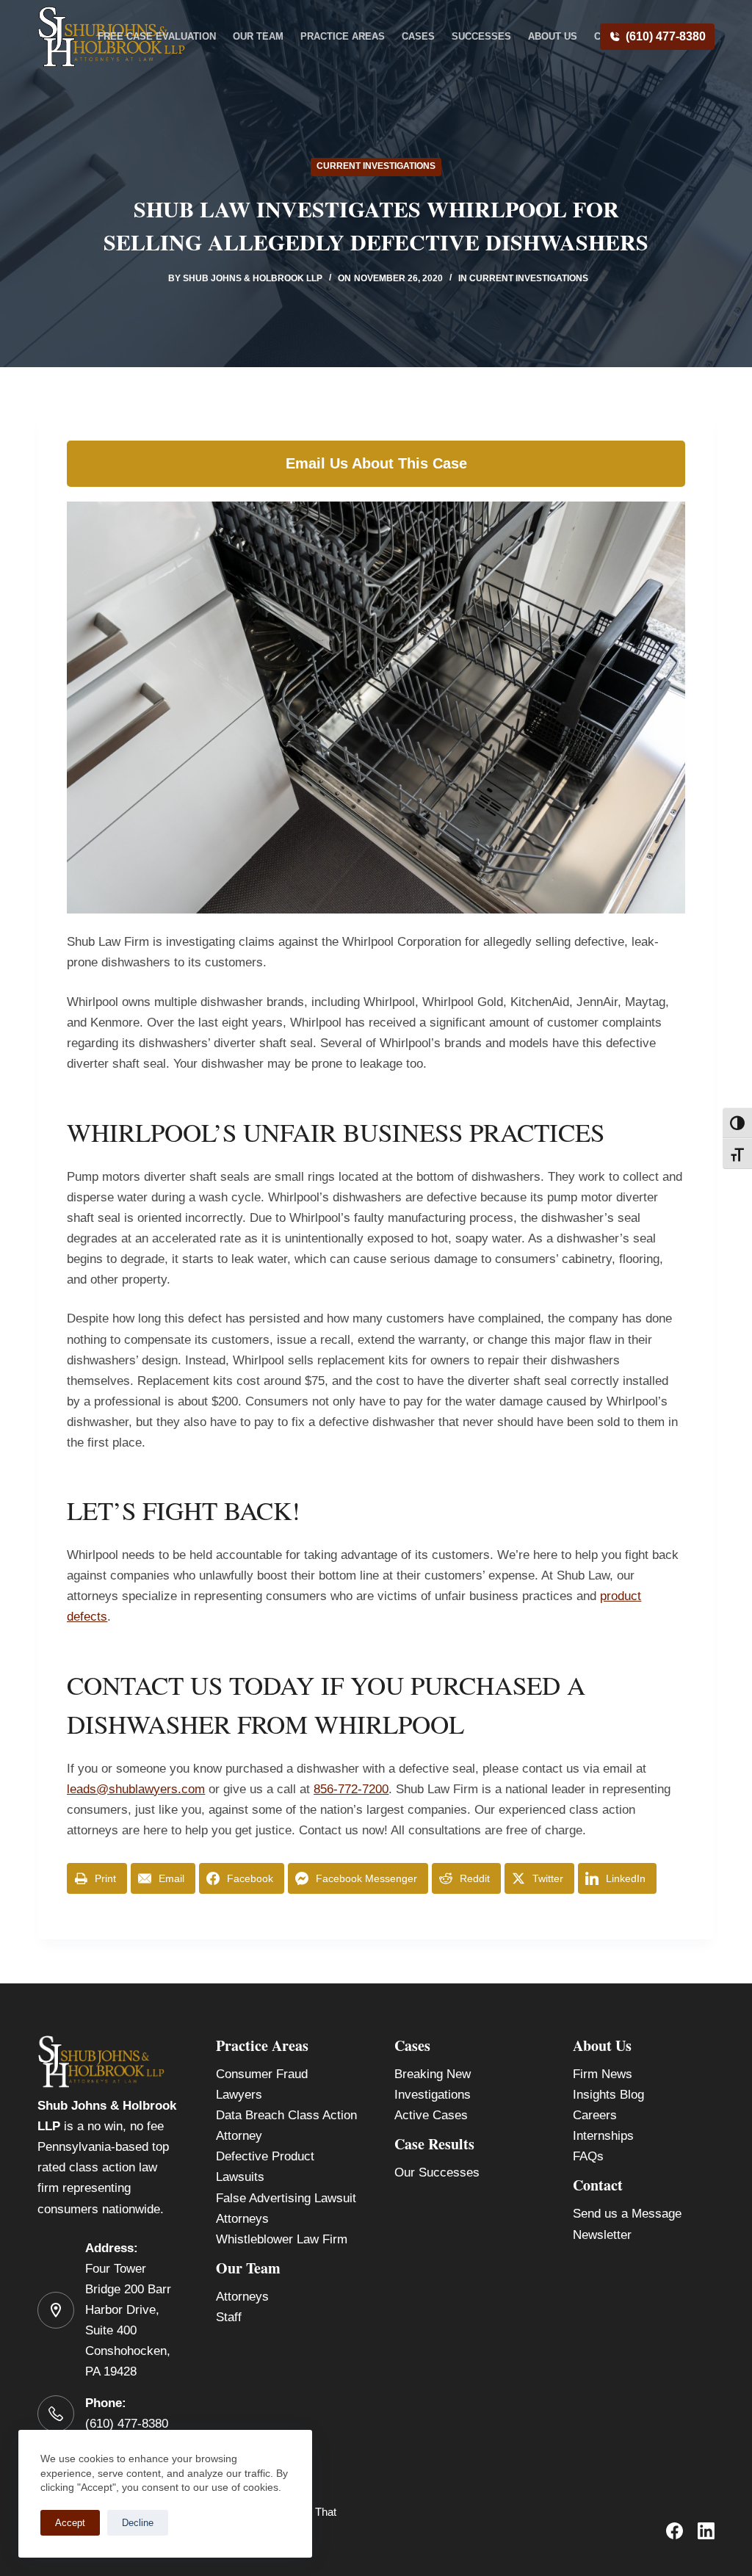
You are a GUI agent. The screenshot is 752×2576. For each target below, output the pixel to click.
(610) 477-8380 (666, 36)
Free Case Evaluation (157, 36)
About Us (553, 36)
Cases (418, 36)
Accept (70, 2523)
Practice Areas (343, 36)
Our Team (258, 36)
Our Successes (437, 2172)
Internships (603, 2136)
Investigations (433, 2095)
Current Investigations (376, 166)
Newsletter (602, 2235)
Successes (481, 36)
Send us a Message (627, 2214)
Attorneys (242, 2297)
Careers (595, 2115)
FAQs (588, 2156)
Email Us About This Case (376, 463)
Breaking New (433, 2074)
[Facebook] (675, 2531)
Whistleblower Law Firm (282, 2239)
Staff (229, 2317)
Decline (138, 2523)
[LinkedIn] (706, 2531)
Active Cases (431, 2115)
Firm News (603, 2074)
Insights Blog (608, 2095)
